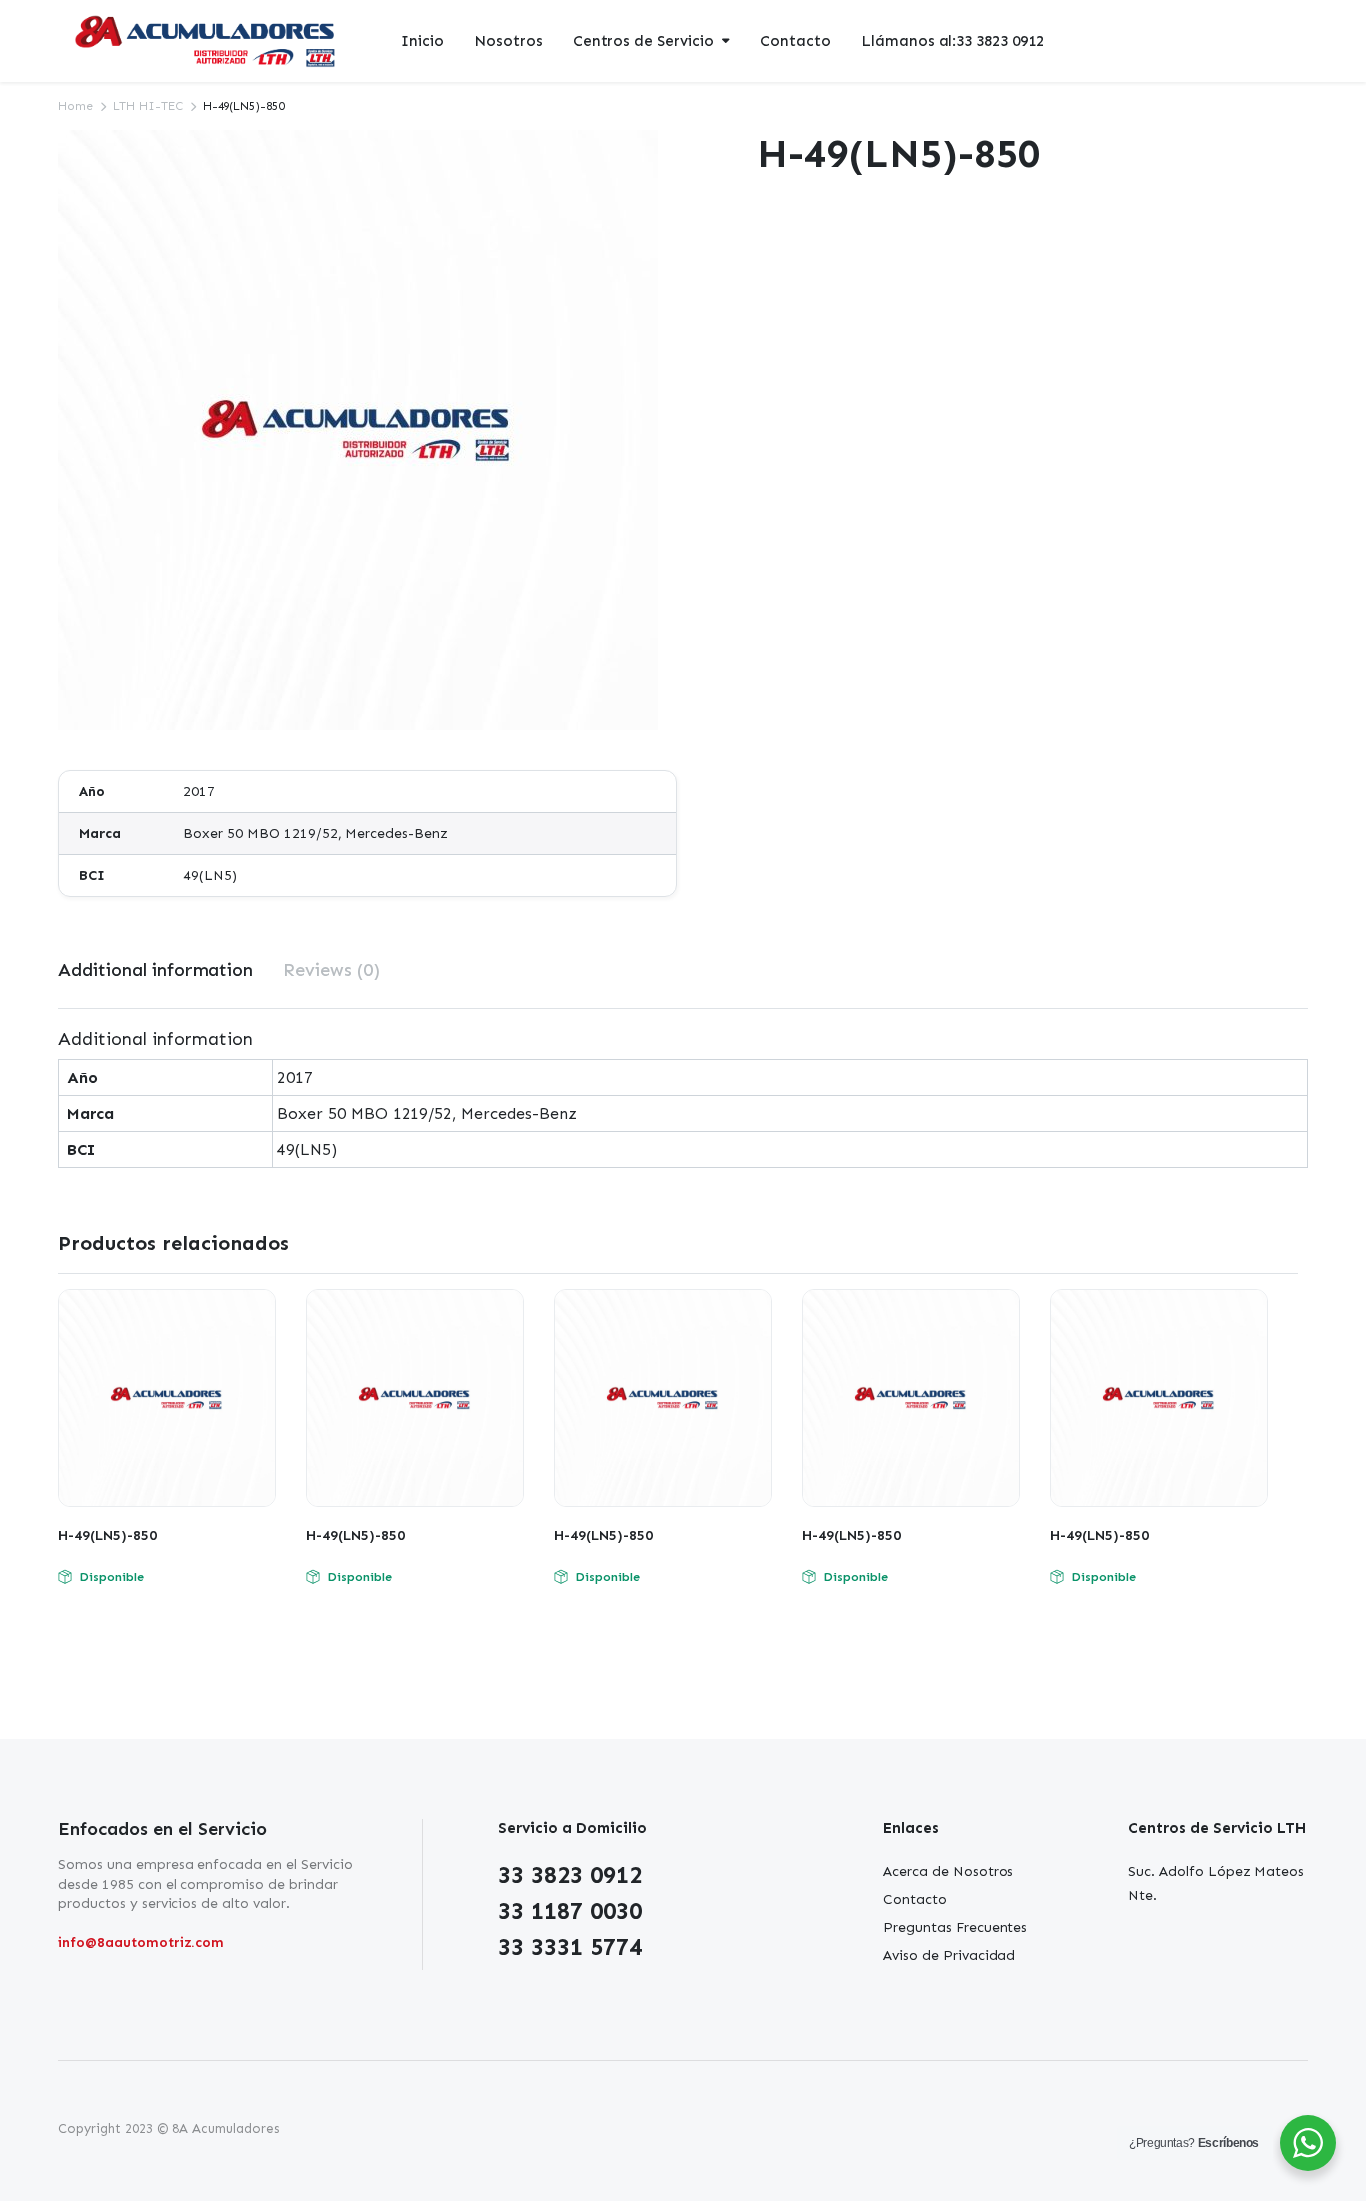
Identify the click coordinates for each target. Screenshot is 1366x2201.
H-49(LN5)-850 (107, 1535)
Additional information (155, 970)
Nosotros (508, 41)
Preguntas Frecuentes (955, 1927)
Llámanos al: (952, 41)
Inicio (422, 41)
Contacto (795, 41)
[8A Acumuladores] (207, 41)
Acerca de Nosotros (948, 1871)
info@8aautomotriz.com (141, 1942)
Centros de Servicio (643, 41)
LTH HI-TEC (148, 106)
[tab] (155, 970)
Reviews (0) (331, 970)
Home (75, 106)
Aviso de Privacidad (949, 1955)
